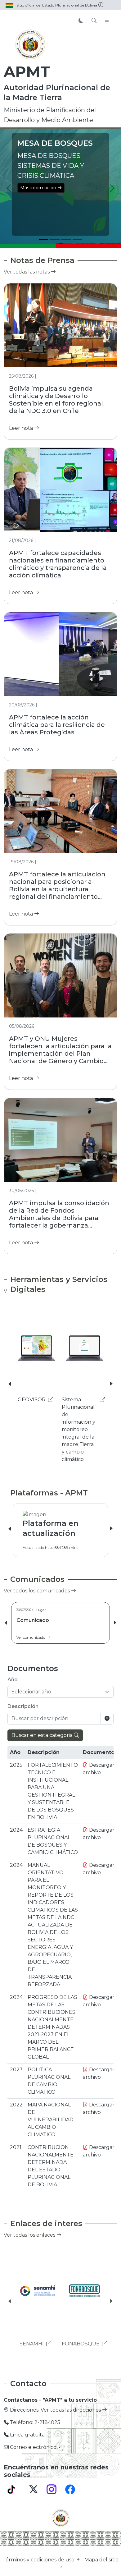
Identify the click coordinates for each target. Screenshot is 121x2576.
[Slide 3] (66, 239)
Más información (92, 198)
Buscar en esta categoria (43, 1735)
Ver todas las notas (27, 272)
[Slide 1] (44, 239)
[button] (10, 1384)
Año (13, 1680)
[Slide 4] (77, 239)
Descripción (23, 1706)
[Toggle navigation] (107, 21)
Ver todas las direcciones (71, 2410)
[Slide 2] (55, 239)
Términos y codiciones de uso (39, 2560)
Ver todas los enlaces (30, 2235)
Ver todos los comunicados (37, 1591)
